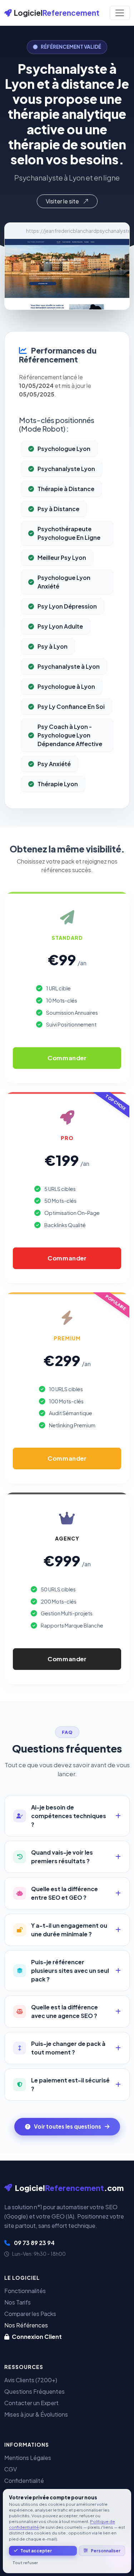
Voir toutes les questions (68, 2126)
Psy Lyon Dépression (67, 606)
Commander (67, 1058)
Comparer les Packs (30, 2314)
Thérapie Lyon (58, 784)
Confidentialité (24, 2481)
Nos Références (26, 2325)
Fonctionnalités (25, 2291)
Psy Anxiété (54, 764)
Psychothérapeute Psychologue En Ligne (69, 533)
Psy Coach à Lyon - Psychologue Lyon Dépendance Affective (70, 735)
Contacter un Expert (31, 2403)
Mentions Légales (28, 2458)
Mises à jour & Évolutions (36, 2414)
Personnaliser (106, 2551)
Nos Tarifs (18, 2302)
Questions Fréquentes (34, 2391)
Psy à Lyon (53, 646)
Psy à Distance (58, 509)
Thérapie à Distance (66, 489)
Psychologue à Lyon (66, 686)
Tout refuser (25, 2563)
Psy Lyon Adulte (60, 626)
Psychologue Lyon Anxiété (64, 582)
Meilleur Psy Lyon (62, 558)
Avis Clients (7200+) (31, 2380)
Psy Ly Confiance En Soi (71, 707)
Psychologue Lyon (64, 449)
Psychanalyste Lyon (66, 469)
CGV (11, 2469)
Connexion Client (36, 2337)
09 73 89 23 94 (34, 2243)
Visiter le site (63, 201)
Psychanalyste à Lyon (69, 666)
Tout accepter (36, 2551)
